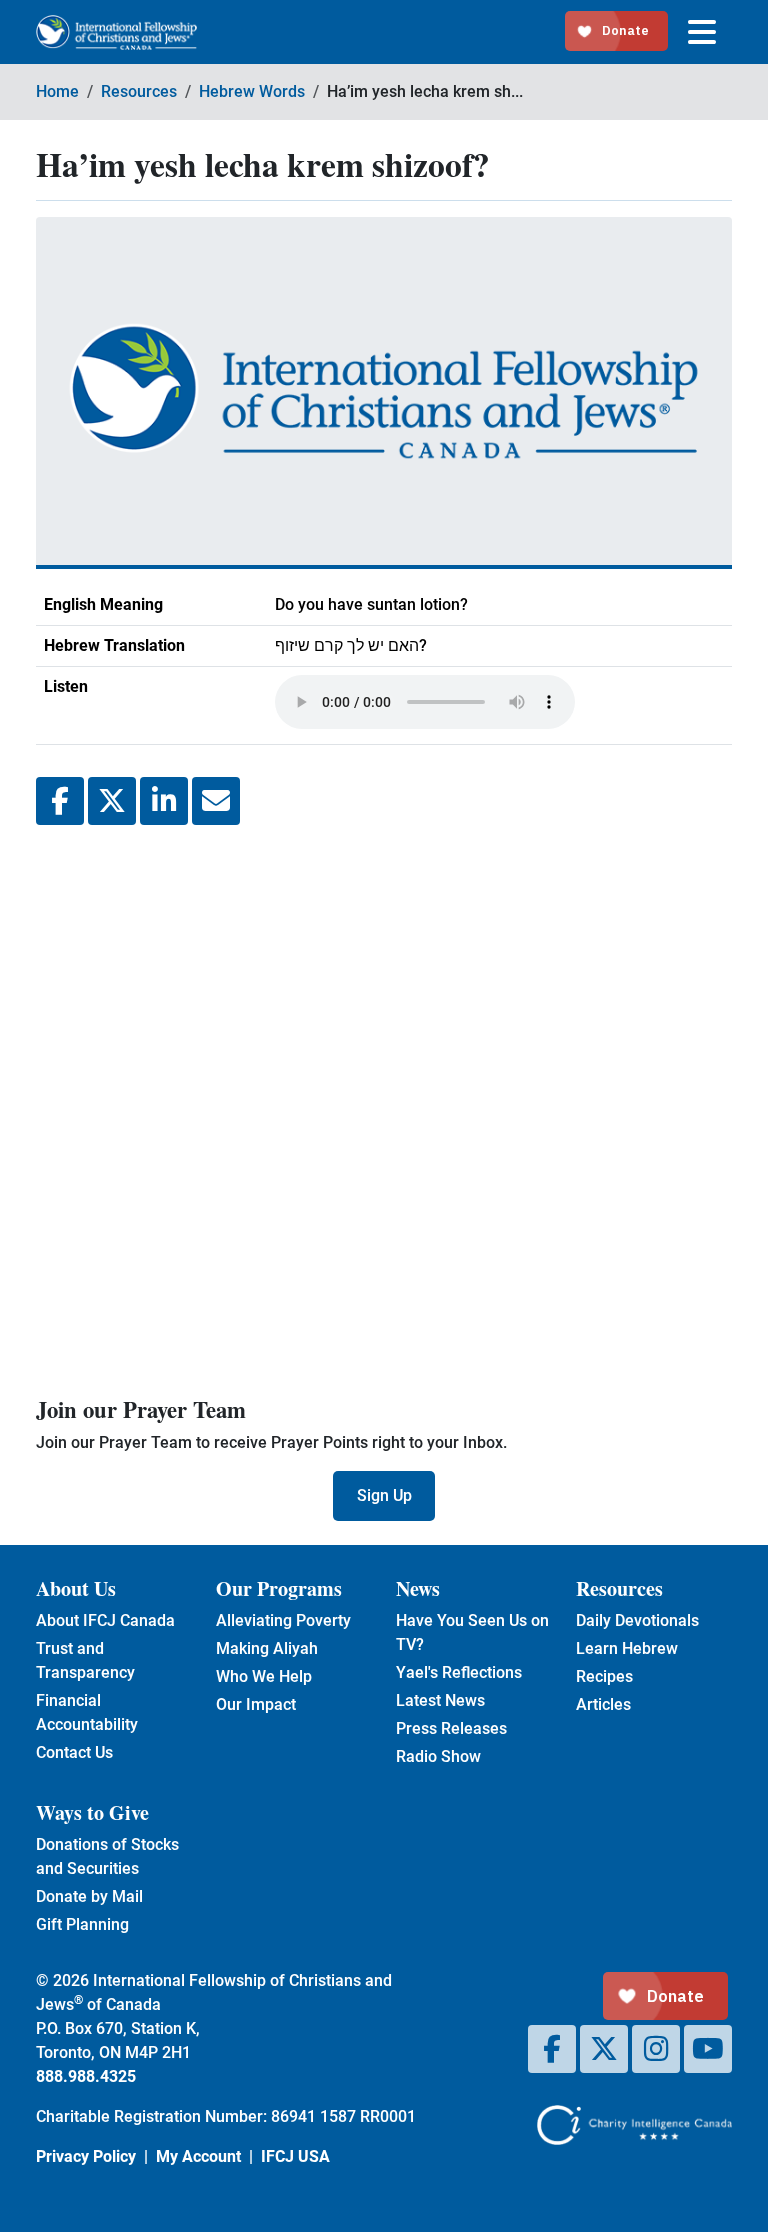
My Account (198, 2156)
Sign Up (384, 1495)
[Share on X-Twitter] (112, 801)
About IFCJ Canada (105, 1620)
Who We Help (264, 1676)
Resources (139, 91)
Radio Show (438, 1756)
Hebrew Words (252, 91)
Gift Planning (82, 1924)
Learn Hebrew (627, 1648)
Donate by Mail (89, 1896)
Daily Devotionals (637, 1620)
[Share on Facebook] (60, 801)
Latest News (440, 1700)
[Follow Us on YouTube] (708, 2049)
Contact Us (74, 1752)
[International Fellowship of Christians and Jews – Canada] (116, 32)
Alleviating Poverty (283, 1620)
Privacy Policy (86, 2156)
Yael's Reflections (459, 1672)
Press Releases (451, 1728)
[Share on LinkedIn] (164, 801)
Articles (603, 1704)
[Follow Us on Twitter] (604, 2049)
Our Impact (256, 1704)
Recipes (604, 1676)
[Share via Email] (216, 801)
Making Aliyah (267, 1648)
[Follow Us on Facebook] (552, 2049)
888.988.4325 (86, 2076)
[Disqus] (384, 1107)
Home (57, 91)
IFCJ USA (295, 2156)
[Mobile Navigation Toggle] (702, 32)
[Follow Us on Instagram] (656, 2049)
